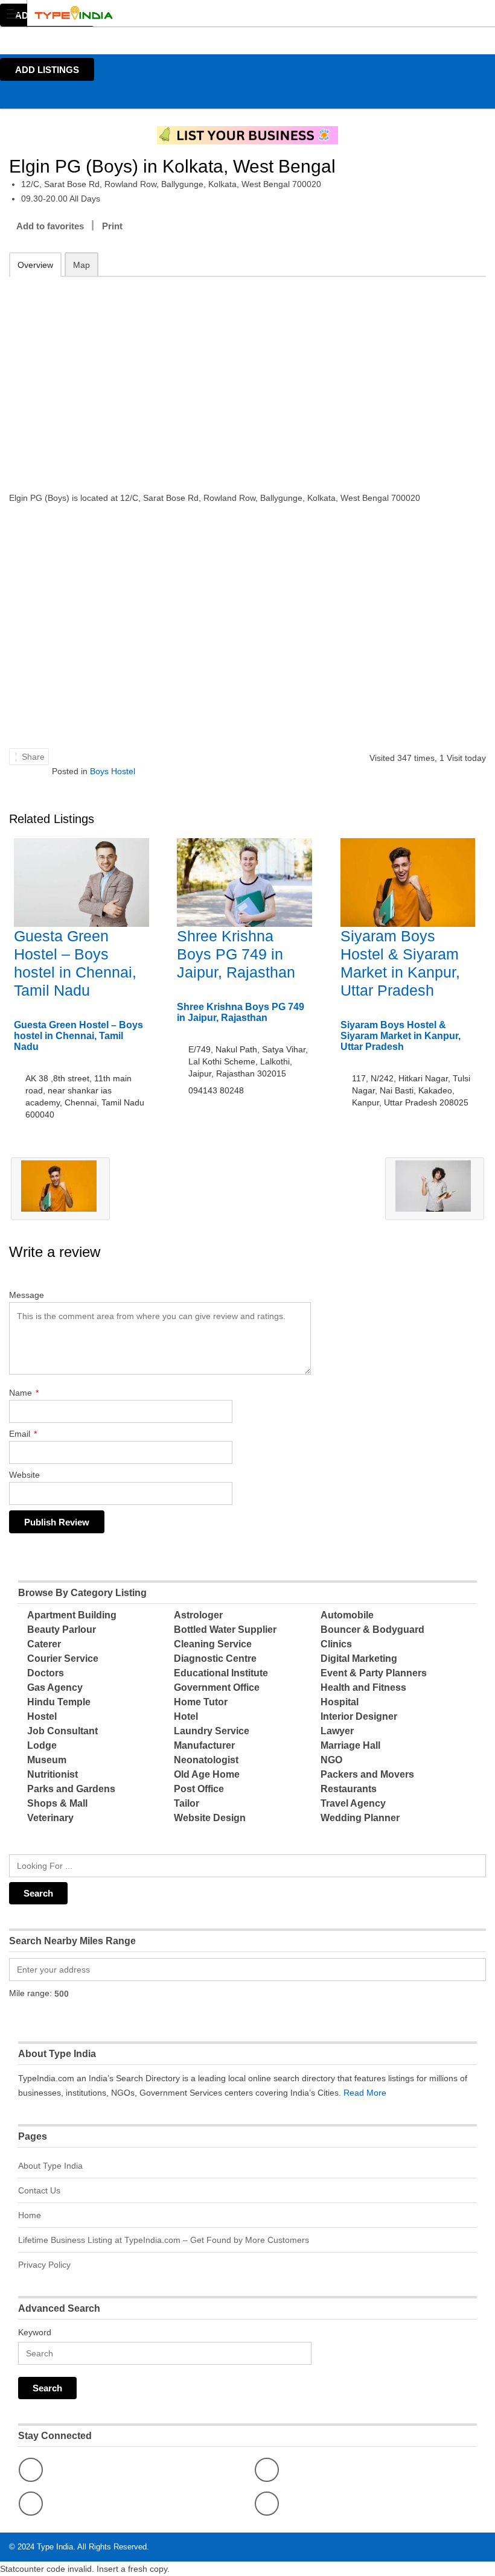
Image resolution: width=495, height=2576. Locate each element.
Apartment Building (72, 1615)
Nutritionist (53, 1774)
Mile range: (30, 1993)
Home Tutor (201, 1702)
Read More (365, 2093)
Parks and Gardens (71, 1789)
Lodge (42, 1745)
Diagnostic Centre (215, 1658)
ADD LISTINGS (47, 70)
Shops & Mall (57, 1803)
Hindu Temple (59, 1702)
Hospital (340, 1702)
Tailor (187, 1803)
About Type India (50, 2166)
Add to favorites (50, 226)
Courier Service (63, 1658)
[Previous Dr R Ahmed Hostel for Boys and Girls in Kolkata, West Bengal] (60, 1189)
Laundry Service (212, 1731)
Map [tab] (81, 265)
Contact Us (39, 2190)
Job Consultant (62, 1731)
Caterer (44, 1644)
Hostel (42, 1716)
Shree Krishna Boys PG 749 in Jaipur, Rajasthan (236, 954)
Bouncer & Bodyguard (372, 1630)
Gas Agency (55, 1687)
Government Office (217, 1687)
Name (24, 1393)
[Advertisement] (247, 376)
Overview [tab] (35, 265)
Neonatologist (206, 1760)
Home (30, 2215)
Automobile (347, 1615)
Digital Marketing (359, 1658)
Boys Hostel (113, 771)
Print (112, 226)
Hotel (186, 1716)
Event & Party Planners (374, 1673)
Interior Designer (359, 1716)
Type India (55, 2547)
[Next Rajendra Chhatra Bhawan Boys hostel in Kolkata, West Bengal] (435, 1189)
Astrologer (198, 1615)
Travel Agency (353, 1803)
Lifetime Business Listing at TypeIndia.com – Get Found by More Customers (164, 2240)
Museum (47, 1760)
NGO (331, 1760)
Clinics (336, 1644)
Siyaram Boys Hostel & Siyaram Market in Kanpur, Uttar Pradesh (401, 1036)
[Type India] (236, 13)
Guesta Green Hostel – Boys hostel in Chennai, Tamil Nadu (78, 1036)
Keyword (35, 2332)
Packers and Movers (367, 1774)
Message (27, 1295)
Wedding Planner (360, 1818)
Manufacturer (204, 1745)
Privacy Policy (44, 2265)
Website (24, 1475)
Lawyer (337, 1731)
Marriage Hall (350, 1745)
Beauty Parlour (62, 1630)
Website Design (210, 1818)
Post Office (199, 1789)
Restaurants (349, 1789)
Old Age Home (207, 1774)
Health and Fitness (363, 1687)
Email (23, 1434)
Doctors (46, 1673)
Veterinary (50, 1818)
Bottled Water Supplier (225, 1630)
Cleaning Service (213, 1644)
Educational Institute (221, 1673)
